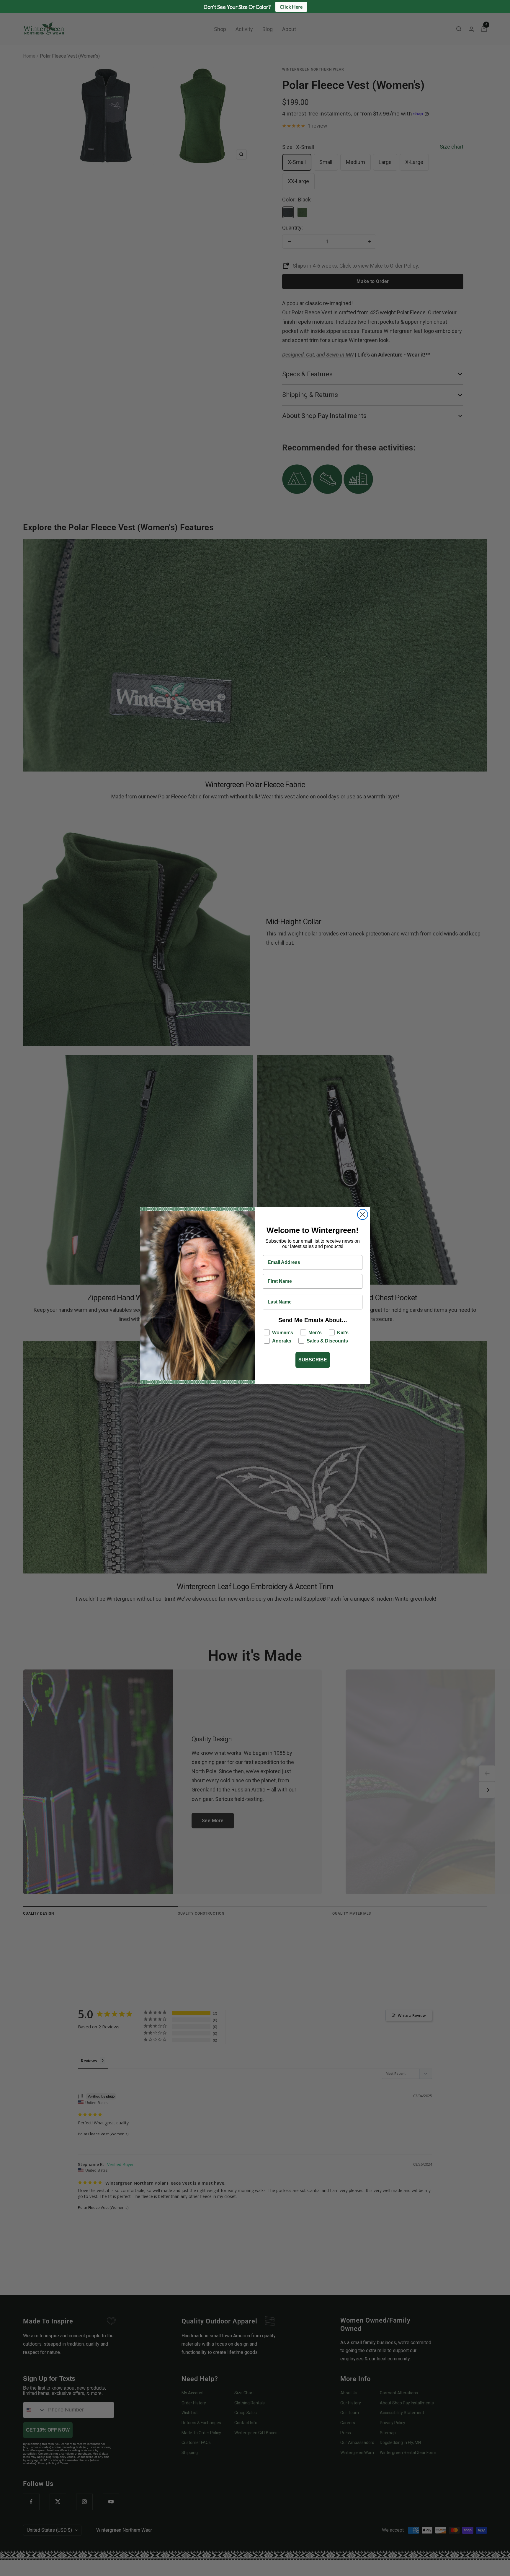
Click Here (291, 7)
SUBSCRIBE (313, 1360)
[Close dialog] (363, 1214)
